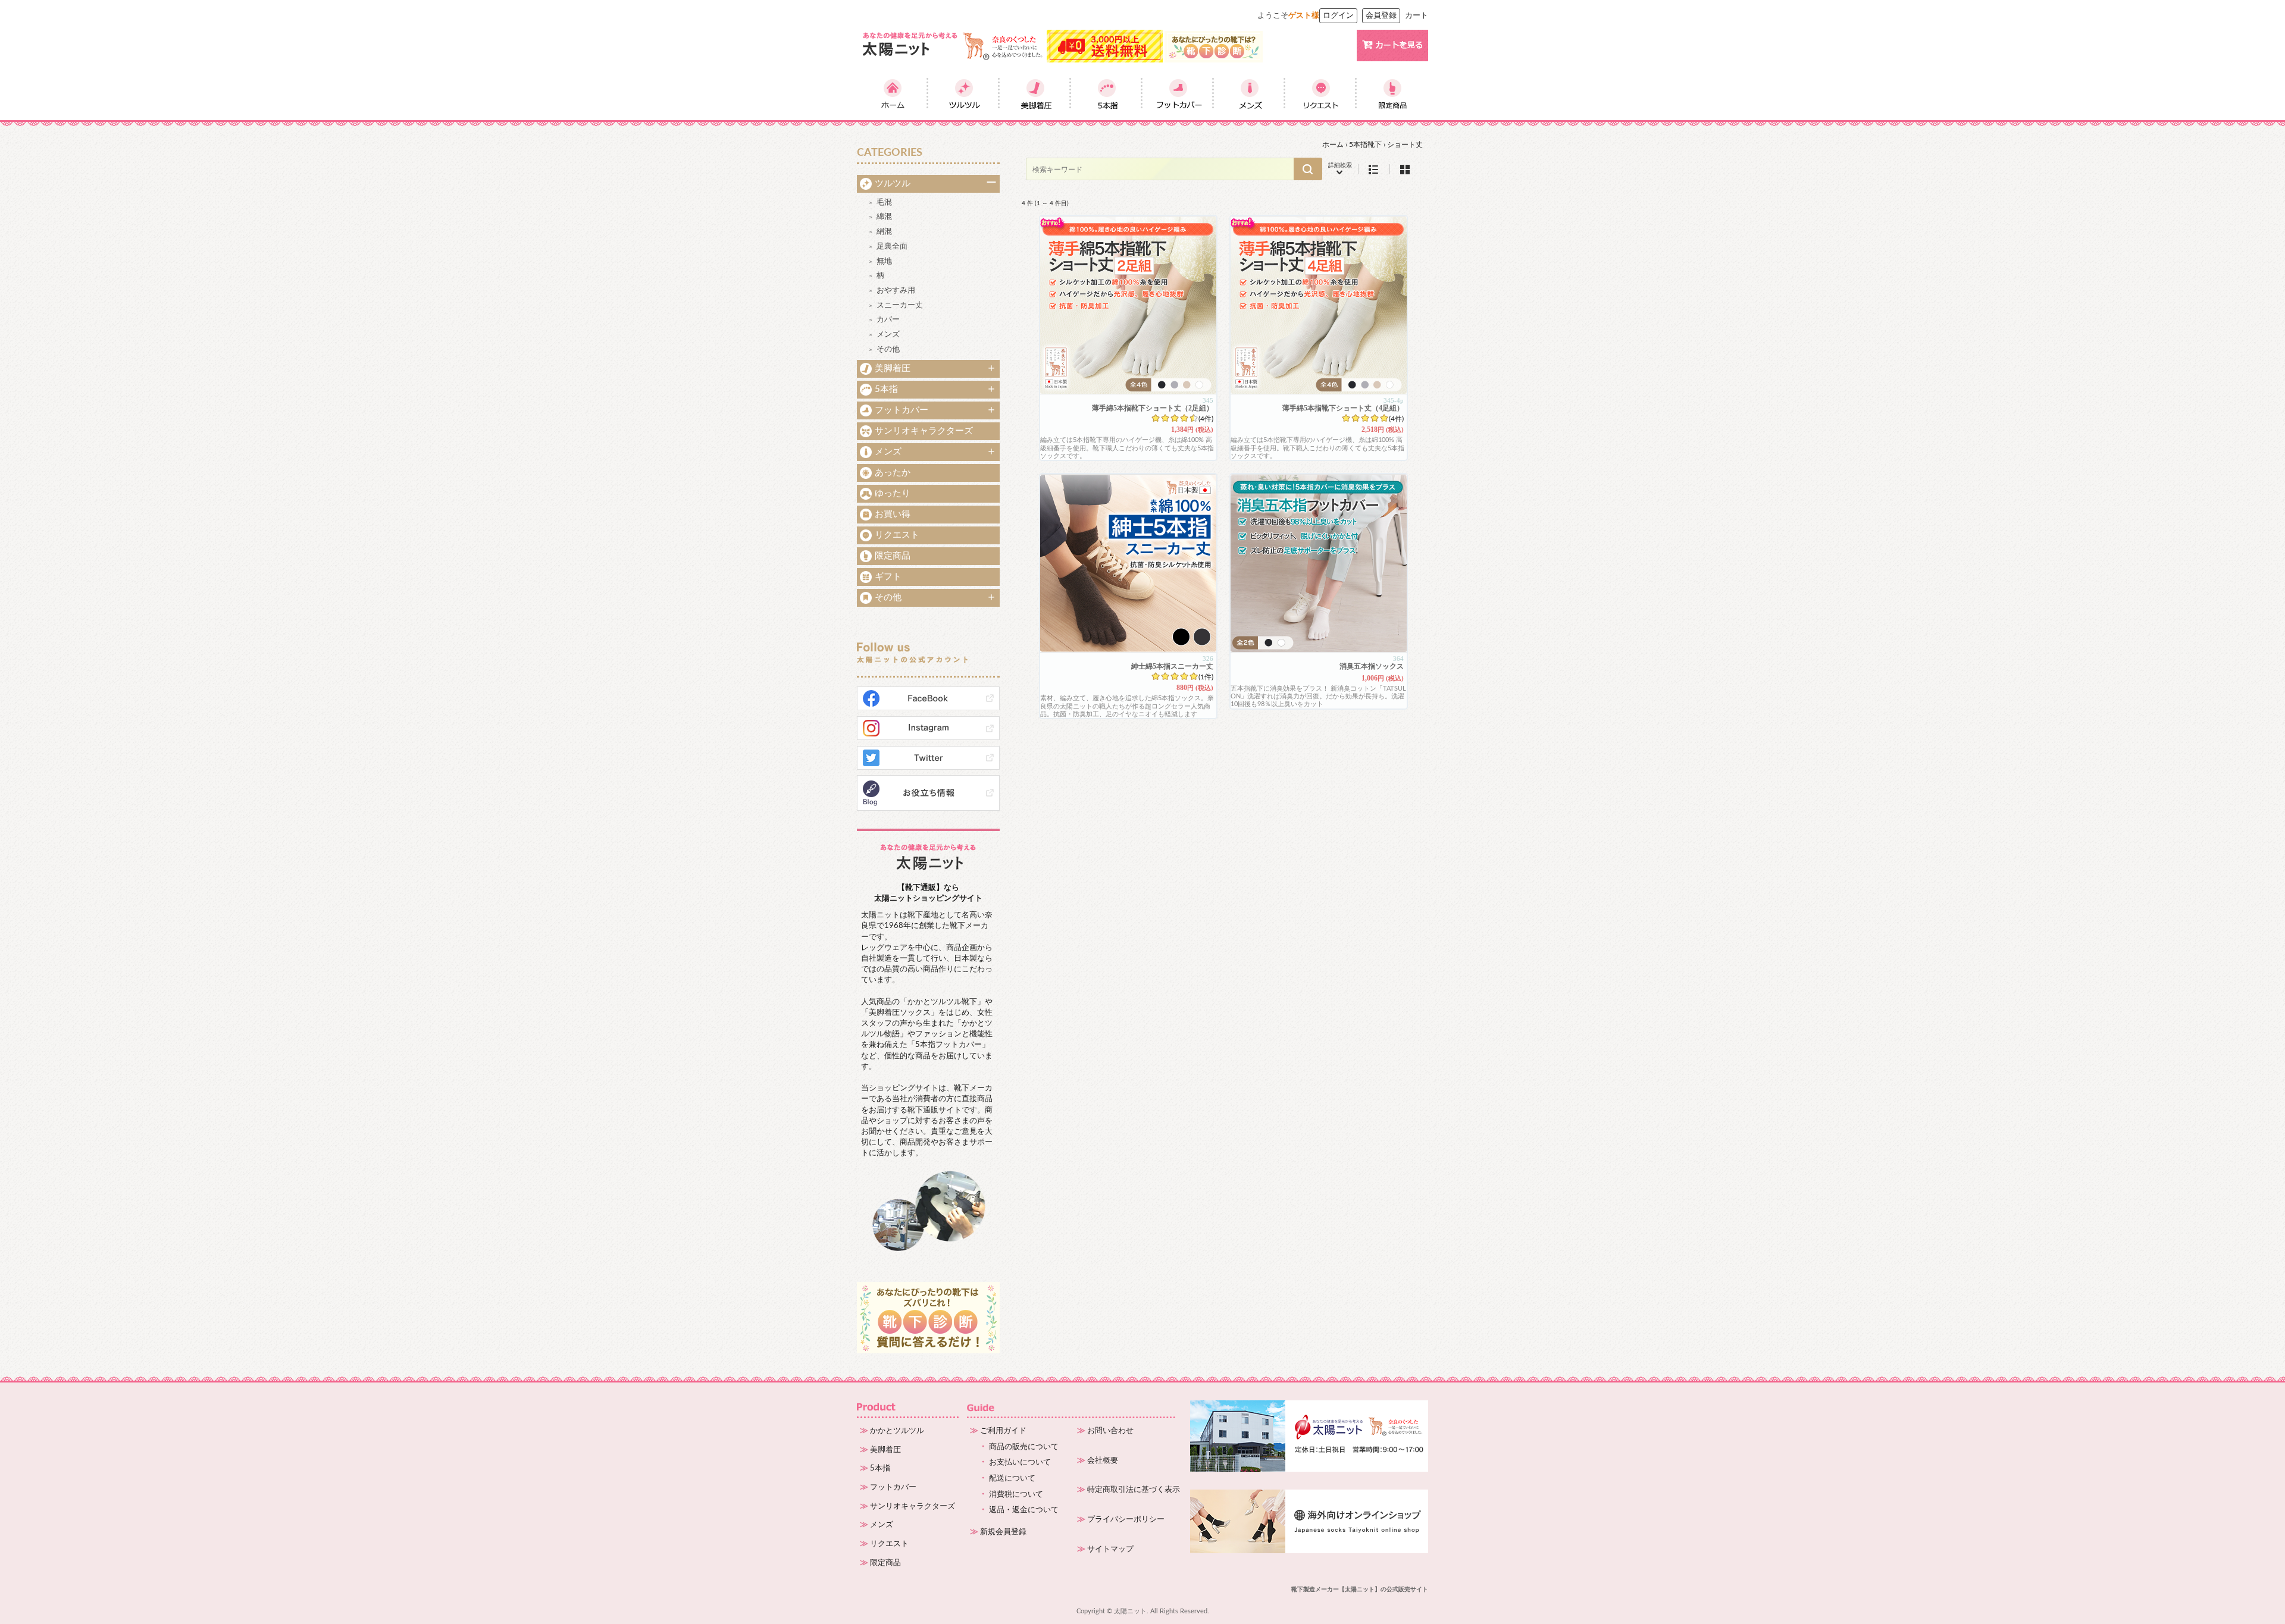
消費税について (1016, 1495)
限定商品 (893, 556)
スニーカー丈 (900, 305)
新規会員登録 (1003, 1532)
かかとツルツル (897, 1431)
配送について (1012, 1479)
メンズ (888, 335)
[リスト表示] (1374, 169)
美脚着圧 (893, 369)
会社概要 (1103, 1461)
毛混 (884, 203)
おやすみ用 (896, 291)
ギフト (888, 577)
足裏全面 (892, 247)
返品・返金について (1024, 1510)
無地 (884, 261)
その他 (888, 349)
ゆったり (893, 493)
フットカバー (902, 410)
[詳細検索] (1340, 169)
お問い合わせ (1110, 1431)
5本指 (886, 389)
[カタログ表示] (1405, 169)
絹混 (884, 232)
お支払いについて (1020, 1462)
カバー (888, 320)
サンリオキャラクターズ (924, 431)
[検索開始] (1308, 169)
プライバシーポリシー (1126, 1520)
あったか (893, 473)
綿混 (884, 217)
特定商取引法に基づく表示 (1134, 1490)
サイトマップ (1110, 1549)
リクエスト (897, 535)
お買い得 (893, 514)
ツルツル (893, 184)
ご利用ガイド (1003, 1431)
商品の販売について (1024, 1447)
